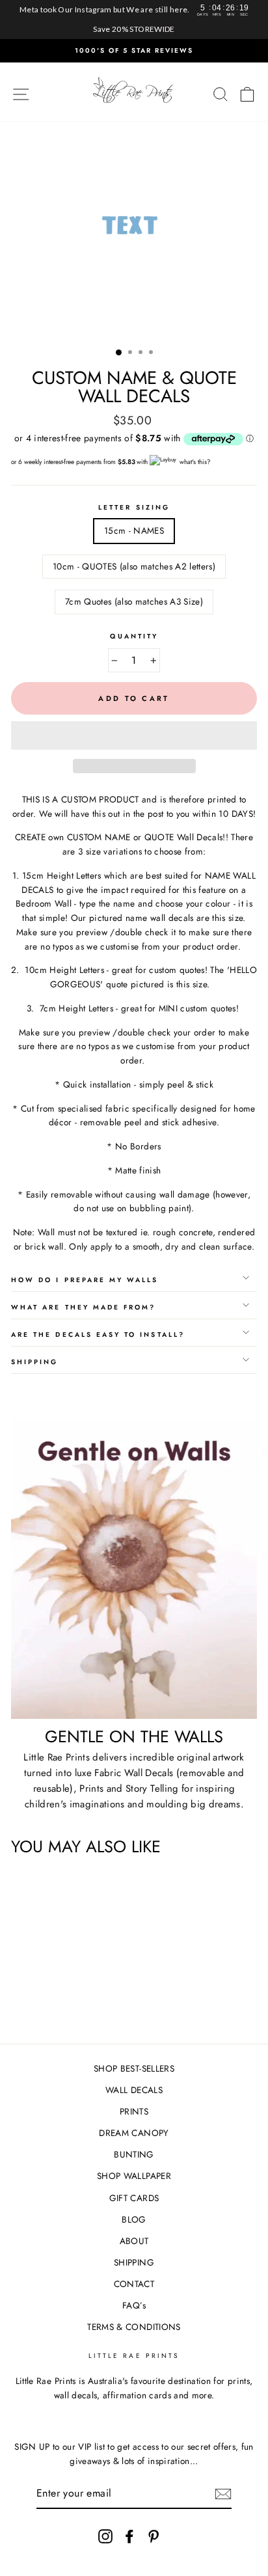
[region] (134, 20)
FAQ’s (134, 2305)
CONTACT (134, 2284)
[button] (134, 735)
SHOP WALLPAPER (134, 2176)
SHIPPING (134, 2262)
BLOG (134, 2219)
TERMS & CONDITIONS (134, 2327)
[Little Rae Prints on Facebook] (129, 2536)
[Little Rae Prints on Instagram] (105, 2536)
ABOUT (134, 2241)
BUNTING (134, 2154)
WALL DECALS (134, 2090)
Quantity (134, 636)
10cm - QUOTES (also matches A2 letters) (134, 566)
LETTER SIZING (134, 507)
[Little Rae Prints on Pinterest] (154, 2536)
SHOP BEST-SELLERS (134, 2068)
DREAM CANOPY (134, 2133)
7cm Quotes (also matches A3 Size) (134, 601)
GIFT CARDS (134, 2198)
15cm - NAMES (134, 530)
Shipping (34, 1362)
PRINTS (134, 2111)
